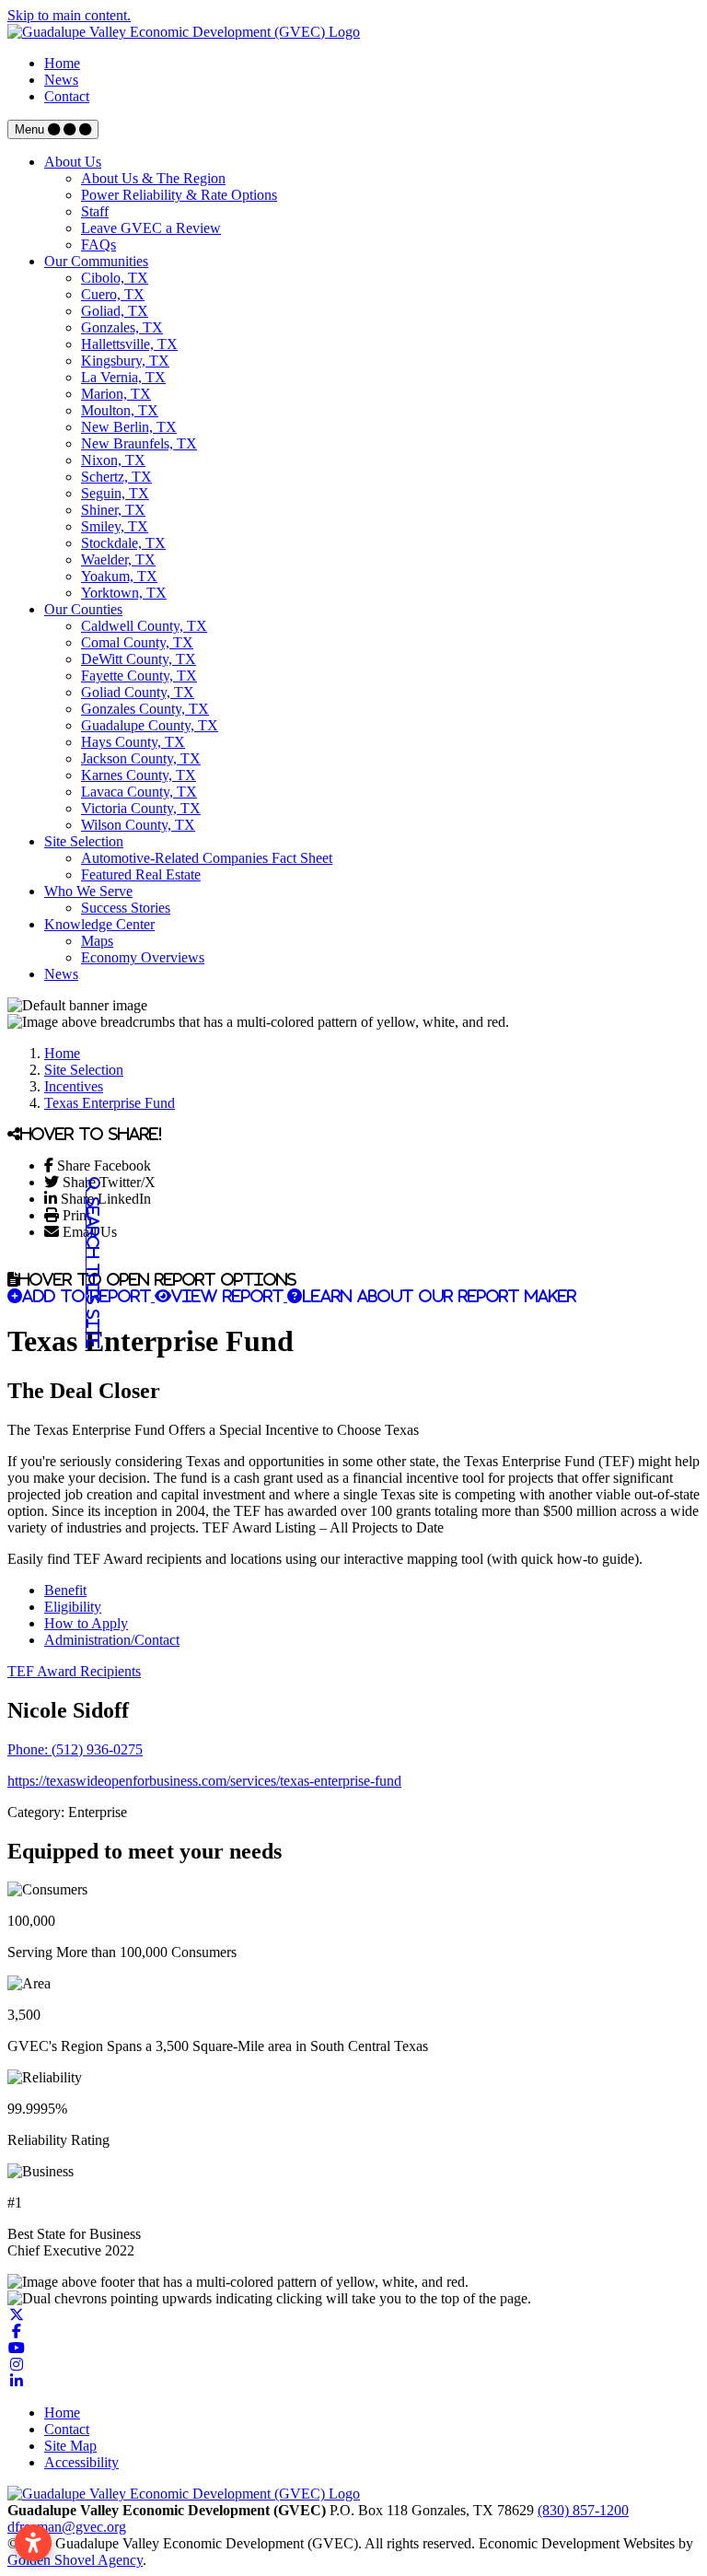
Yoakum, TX (119, 576)
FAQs (99, 245)
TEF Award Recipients (74, 1671)
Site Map (70, 2446)
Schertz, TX (116, 477)
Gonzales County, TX (145, 709)
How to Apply (86, 1623)
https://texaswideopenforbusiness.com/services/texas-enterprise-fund (204, 1781)
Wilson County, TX (138, 825)
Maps (97, 941)
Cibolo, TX (115, 278)
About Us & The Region (153, 178)
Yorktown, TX (124, 593)
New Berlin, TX (129, 427)
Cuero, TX (113, 294)
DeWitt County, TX (139, 659)
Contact (67, 96)
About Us (73, 162)
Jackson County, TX (141, 758)
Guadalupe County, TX (150, 725)
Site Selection (84, 841)
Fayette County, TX (139, 676)
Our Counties (83, 609)
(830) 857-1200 (583, 2510)
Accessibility (81, 2462)
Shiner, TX (113, 510)
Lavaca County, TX (139, 792)
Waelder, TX (118, 559)
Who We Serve (88, 891)
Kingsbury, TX (125, 361)
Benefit (65, 1590)
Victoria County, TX (141, 808)
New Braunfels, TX (139, 443)
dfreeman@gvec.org (67, 2527)
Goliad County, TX (138, 692)
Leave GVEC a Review (151, 228)
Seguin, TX (115, 493)
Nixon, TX (113, 460)
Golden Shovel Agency (75, 2560)
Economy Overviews (143, 957)
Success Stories (126, 908)
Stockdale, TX (123, 543)
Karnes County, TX (139, 775)
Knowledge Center (99, 924)
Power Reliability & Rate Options (179, 195)
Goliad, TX (115, 311)
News (61, 80)
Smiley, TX (115, 526)
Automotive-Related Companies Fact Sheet (207, 858)
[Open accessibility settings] (33, 2543)
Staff (95, 211)
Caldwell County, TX (144, 626)
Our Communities (96, 261)
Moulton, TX (120, 410)
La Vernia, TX (123, 377)
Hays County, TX (133, 742)
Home (62, 63)
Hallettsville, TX (129, 344)
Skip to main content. (69, 15)
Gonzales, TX (122, 327)
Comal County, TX (137, 642)
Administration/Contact (112, 1640)
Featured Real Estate (141, 874)
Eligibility (73, 1607)
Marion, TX (116, 394)
